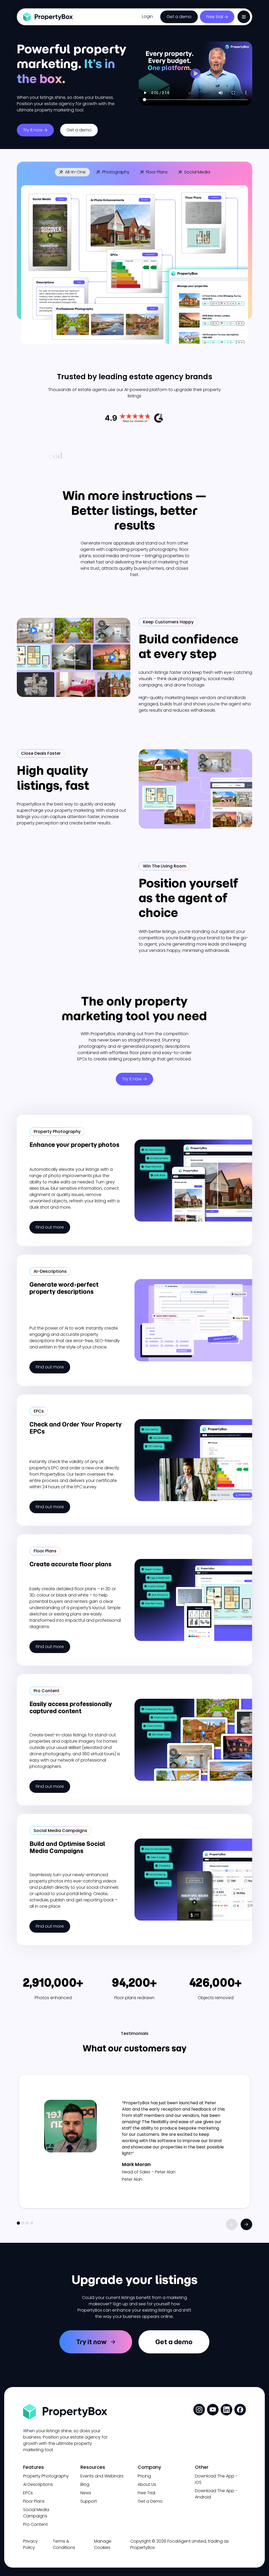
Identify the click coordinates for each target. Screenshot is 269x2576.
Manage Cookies (103, 2544)
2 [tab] (23, 2223)
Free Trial (146, 2493)
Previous (232, 2224)
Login (147, 16)
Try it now (33, 130)
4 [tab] (32, 2223)
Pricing (144, 2476)
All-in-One (75, 172)
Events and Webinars (102, 2476)
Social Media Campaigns (36, 2513)
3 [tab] (27, 2223)
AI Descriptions (38, 2484)
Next (246, 2224)
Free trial (215, 17)
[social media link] (199, 2410)
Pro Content (35, 2524)
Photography (116, 172)
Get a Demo (150, 2501)
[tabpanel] (134, 2141)
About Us (147, 2484)
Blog (85, 2484)
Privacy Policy (30, 2544)
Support (89, 2501)
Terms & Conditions (64, 2544)
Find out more (50, 1227)
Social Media (197, 172)
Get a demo (179, 17)
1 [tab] (18, 2223)
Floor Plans (157, 172)
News (86, 2493)
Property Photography (46, 2476)
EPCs (28, 2493)
